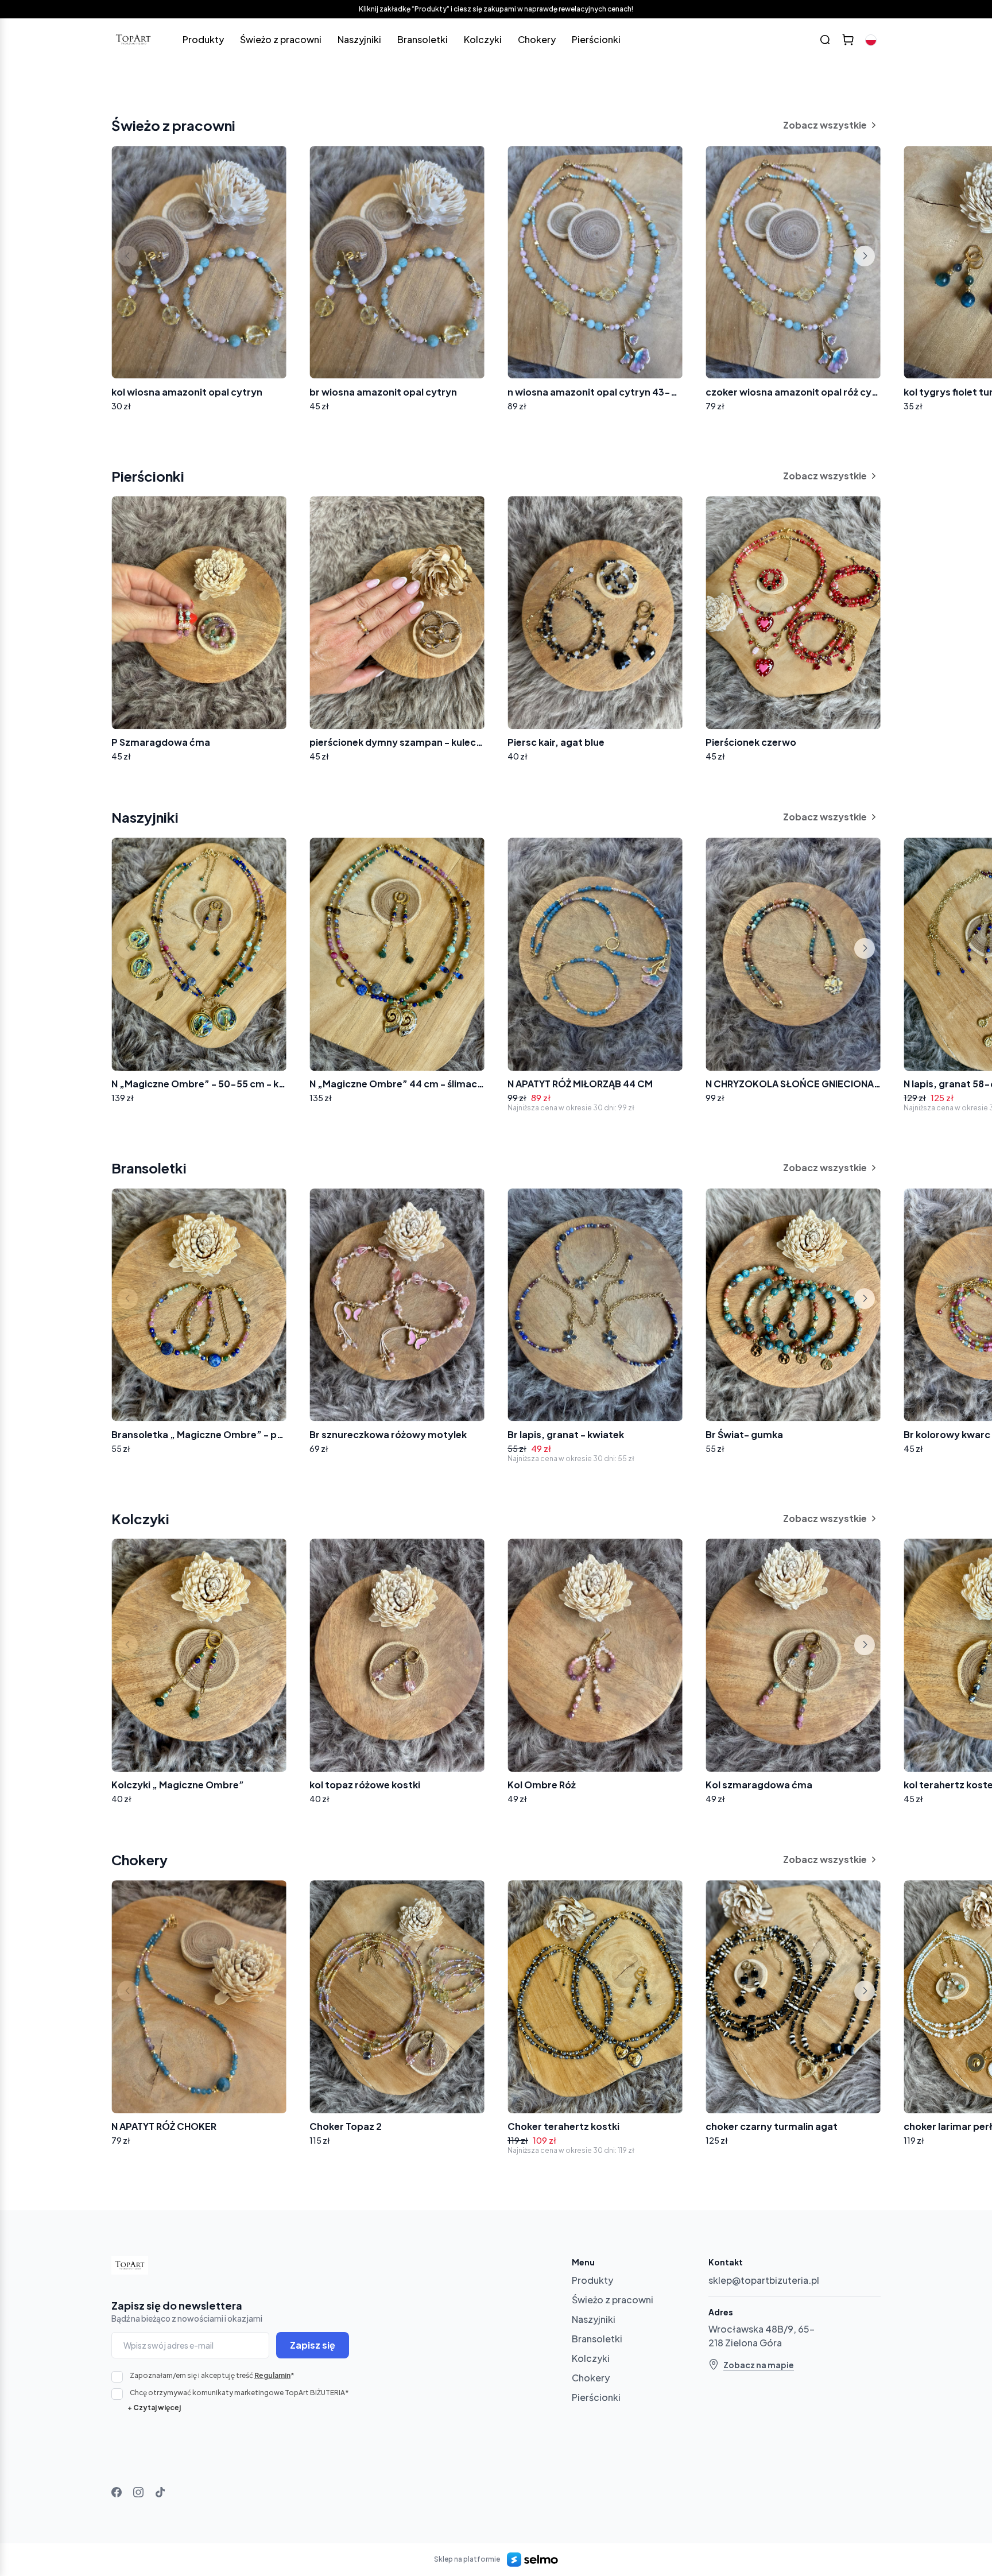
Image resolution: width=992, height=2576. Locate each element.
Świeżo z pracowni (281, 39)
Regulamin (272, 2375)
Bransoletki (423, 39)
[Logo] (133, 40)
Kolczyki (483, 39)
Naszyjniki (359, 39)
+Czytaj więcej (154, 2408)
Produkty (203, 39)
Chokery (537, 39)
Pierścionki (596, 39)
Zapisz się (313, 2345)
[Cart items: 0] (848, 40)
